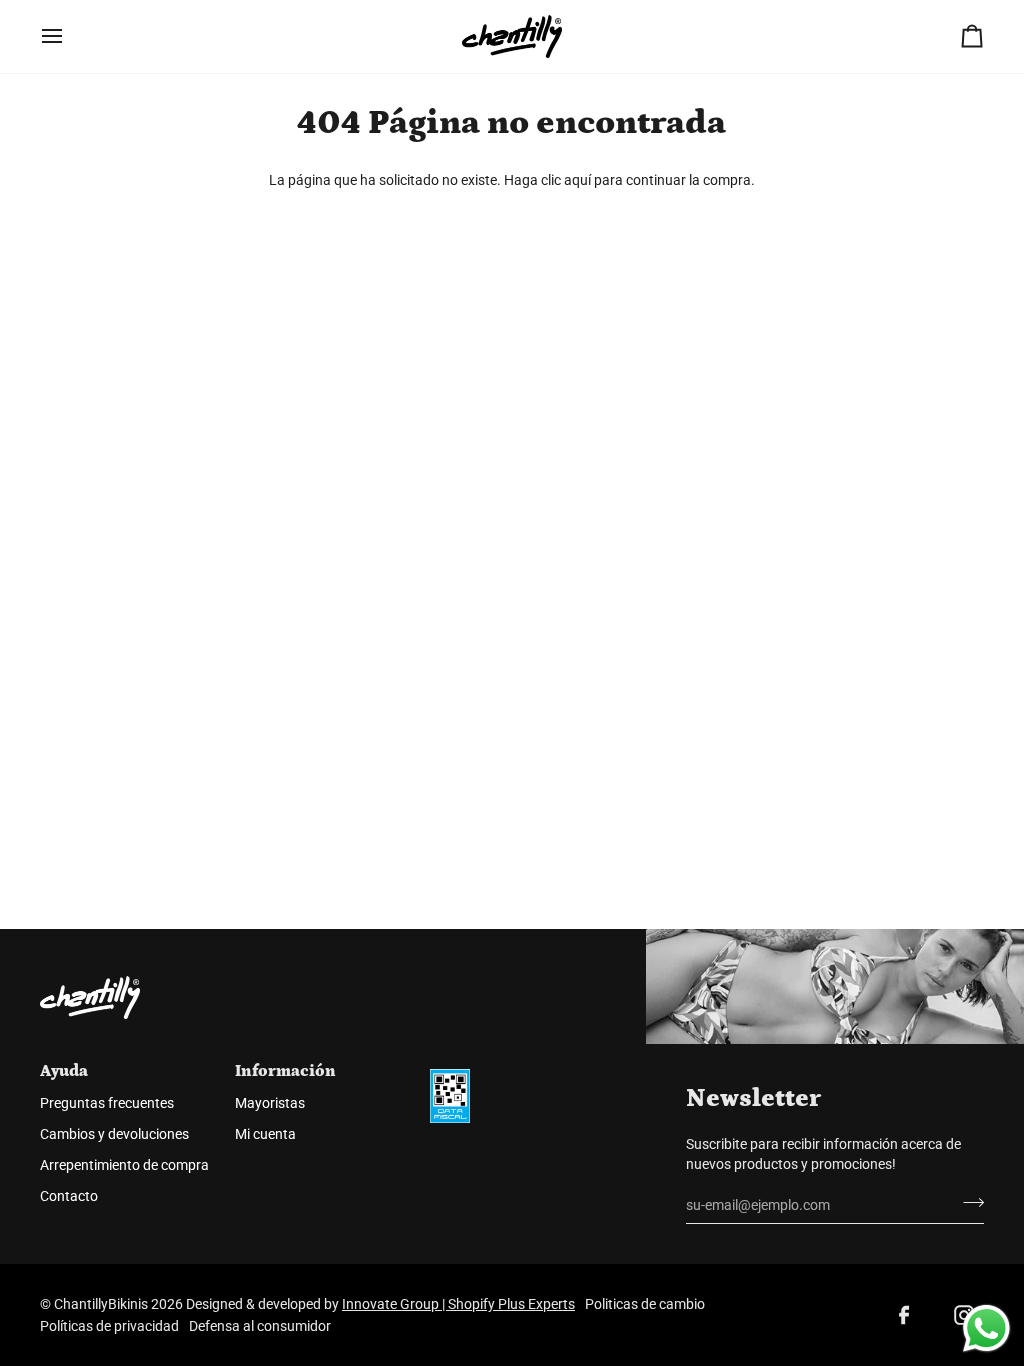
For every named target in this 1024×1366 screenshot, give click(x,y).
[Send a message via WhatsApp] (986, 1328)
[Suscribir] (967, 1202)
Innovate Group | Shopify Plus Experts (458, 1304)
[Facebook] (904, 1315)
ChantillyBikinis (101, 1304)
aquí (577, 180)
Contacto (69, 1196)
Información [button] (285, 1071)
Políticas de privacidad (109, 1326)
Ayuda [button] (64, 1071)
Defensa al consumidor (260, 1326)
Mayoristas (270, 1103)
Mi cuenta (265, 1134)
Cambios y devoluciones (114, 1134)
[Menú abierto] (70, 36)
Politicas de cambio (645, 1304)
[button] (518, 1064)
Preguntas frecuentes (107, 1103)
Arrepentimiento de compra (124, 1165)
